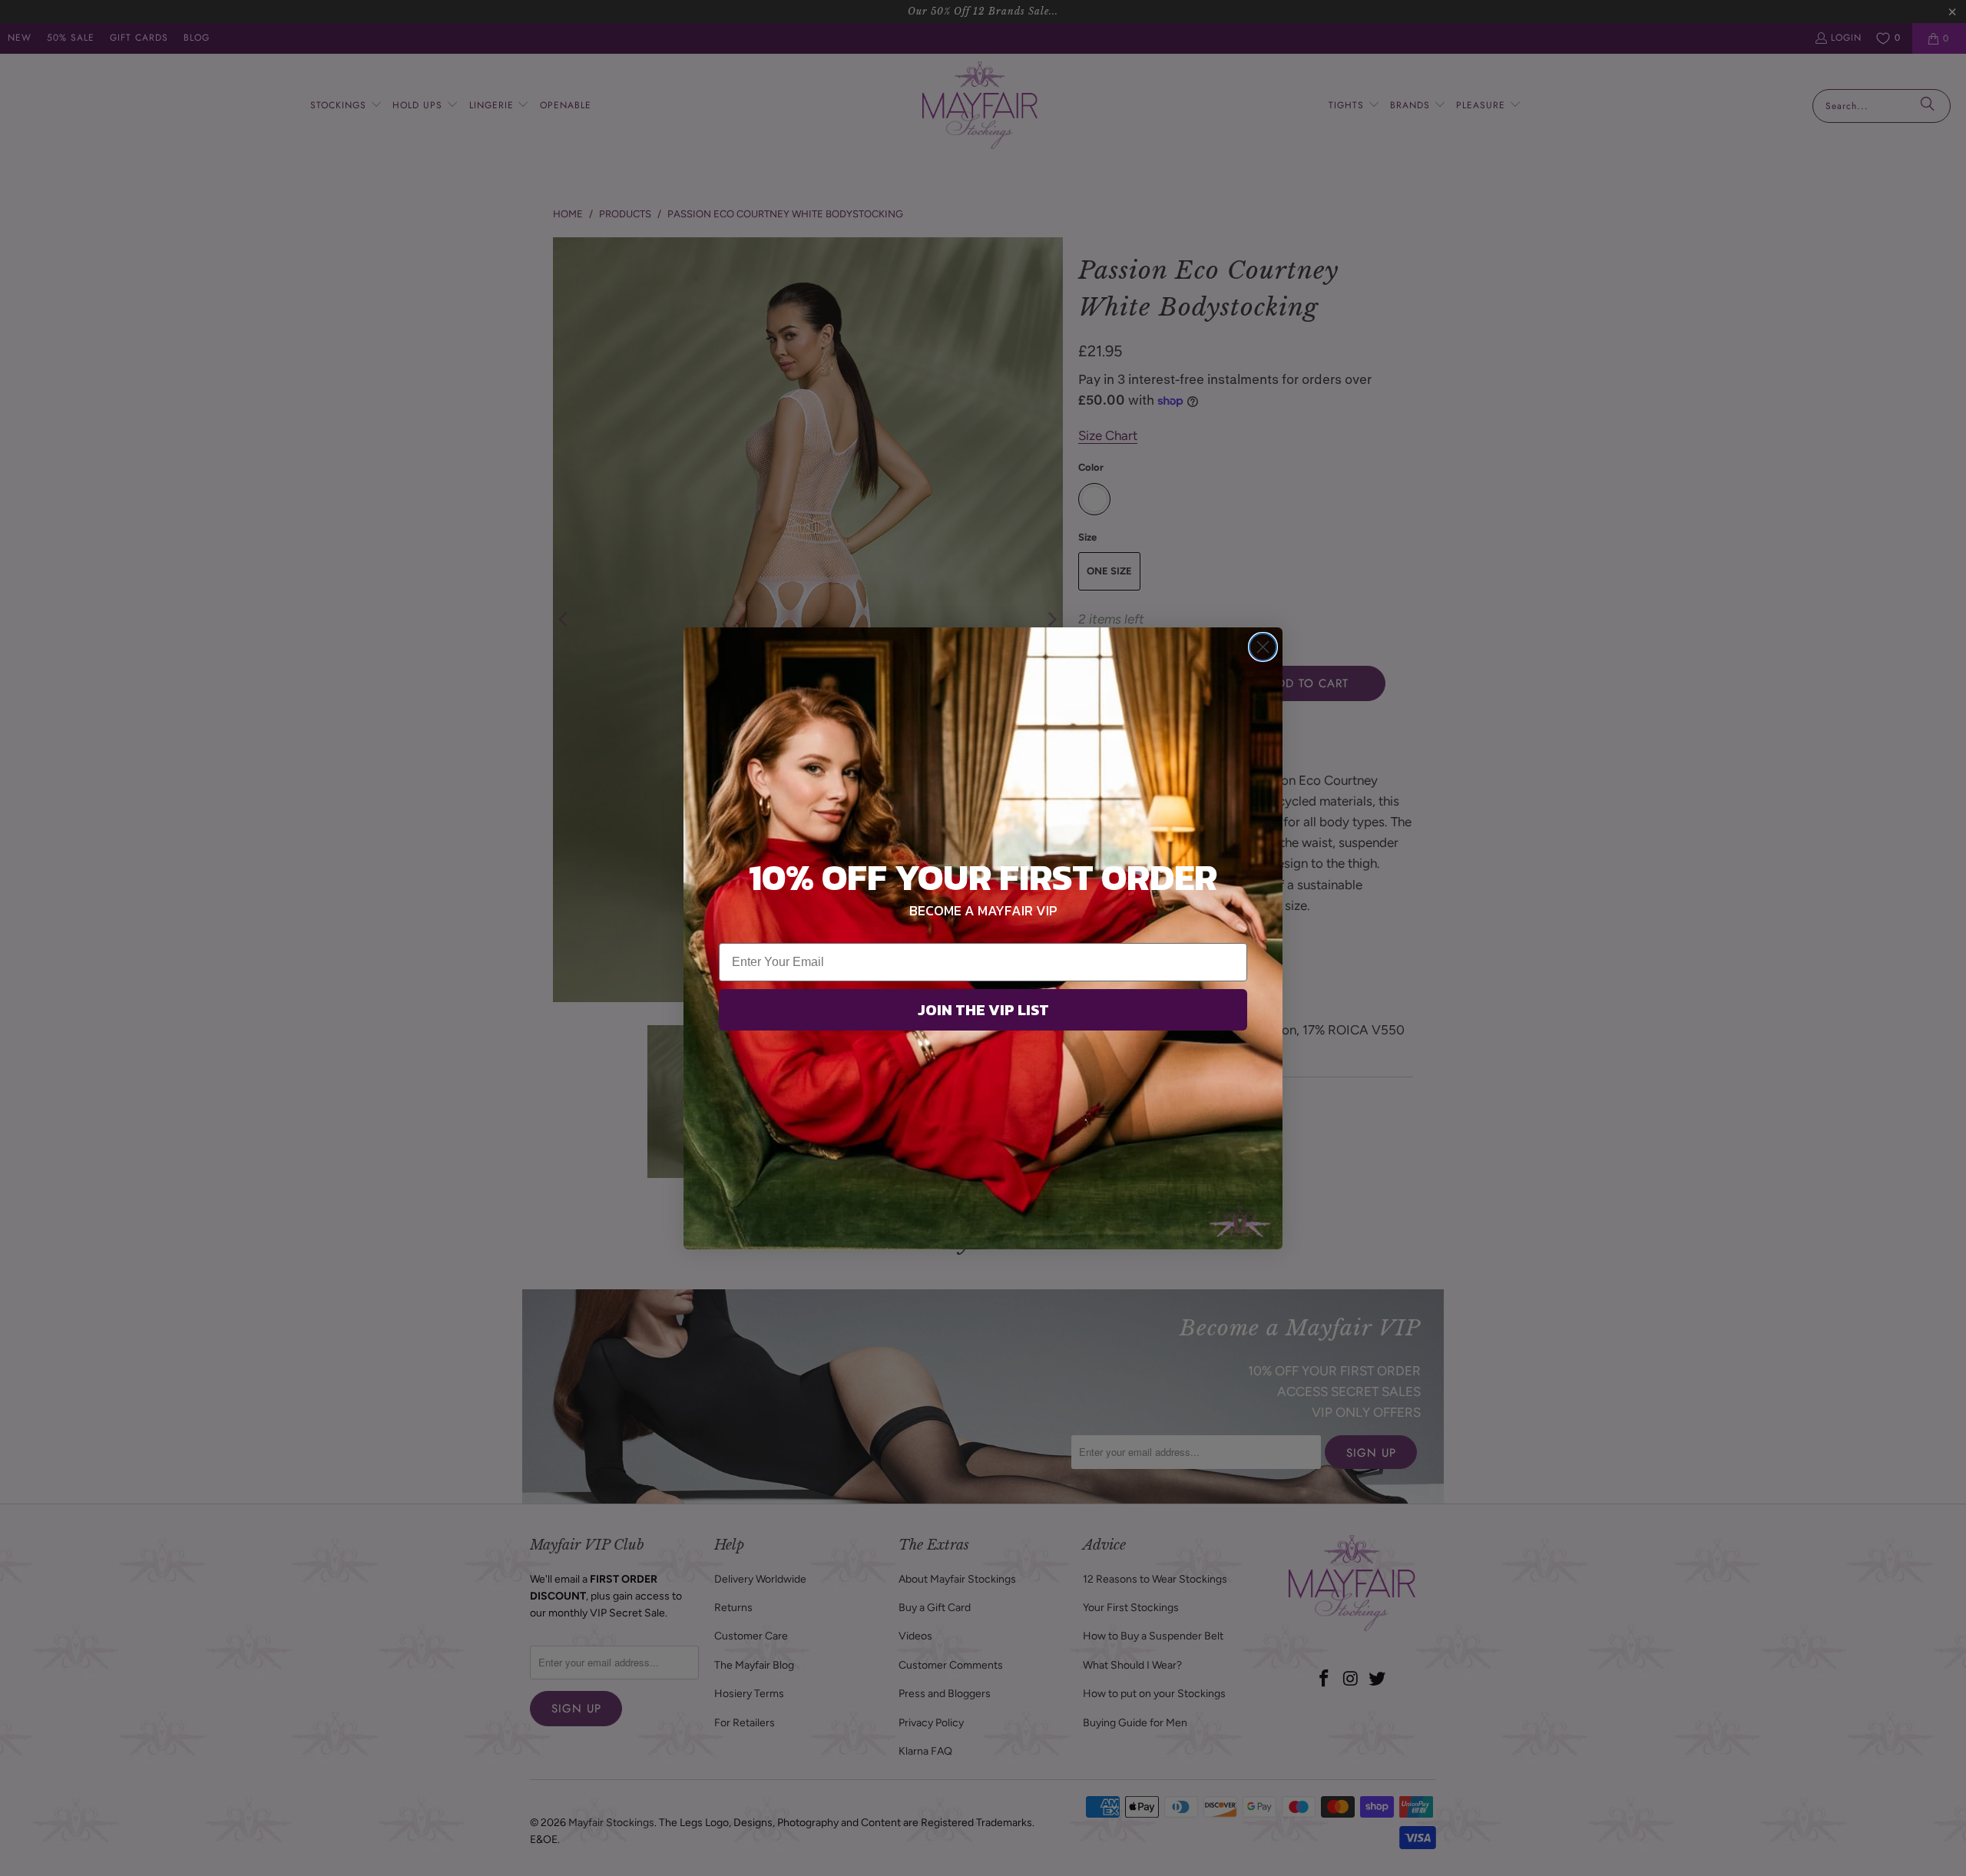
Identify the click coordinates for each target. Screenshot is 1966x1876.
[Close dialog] (1263, 647)
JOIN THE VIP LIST (983, 1010)
